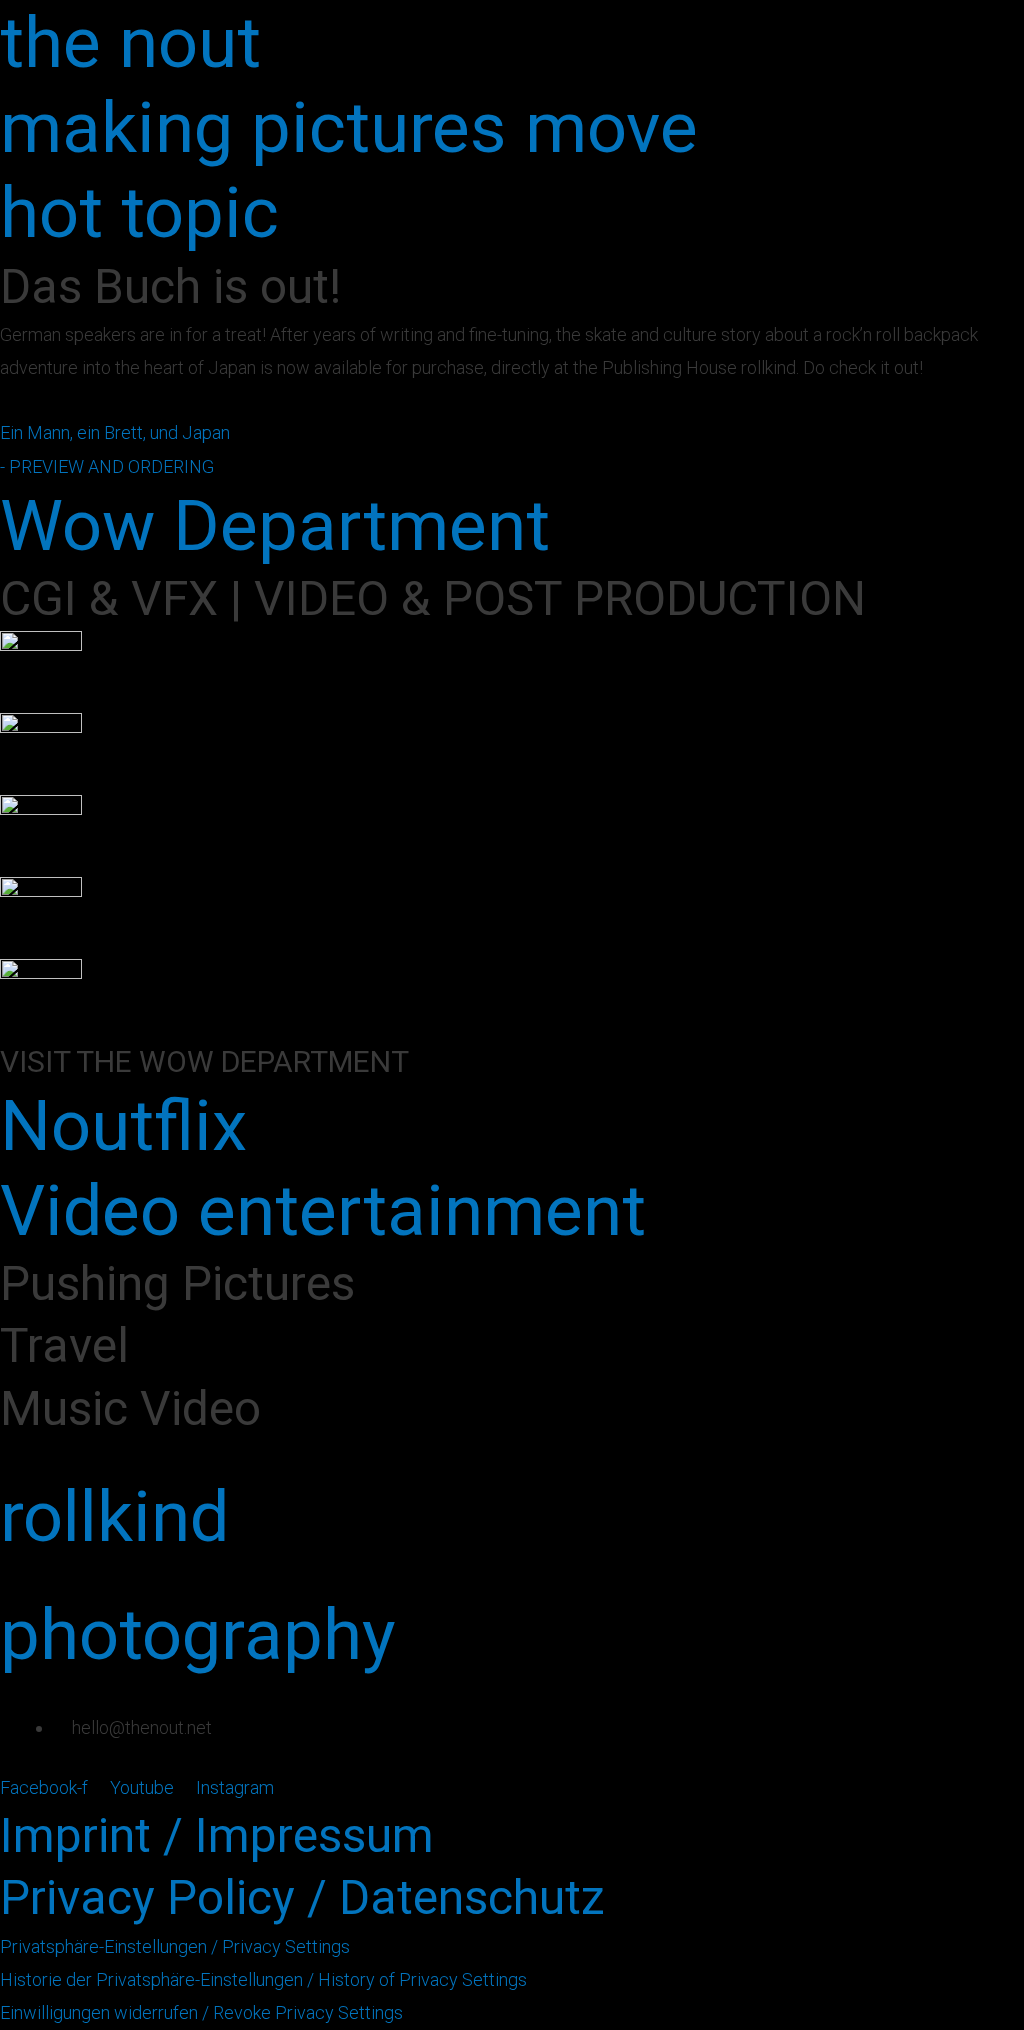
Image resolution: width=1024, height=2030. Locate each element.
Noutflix (123, 1125)
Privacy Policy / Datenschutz (302, 1897)
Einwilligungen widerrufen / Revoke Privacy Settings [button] (201, 2012)
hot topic (139, 212)
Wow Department (275, 525)
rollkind (114, 1516)
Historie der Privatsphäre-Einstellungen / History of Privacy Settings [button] (263, 1979)
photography (198, 1634)
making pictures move (349, 127)
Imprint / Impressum (217, 1835)
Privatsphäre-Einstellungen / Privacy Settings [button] (175, 1946)
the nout (130, 42)
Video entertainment (323, 1210)
